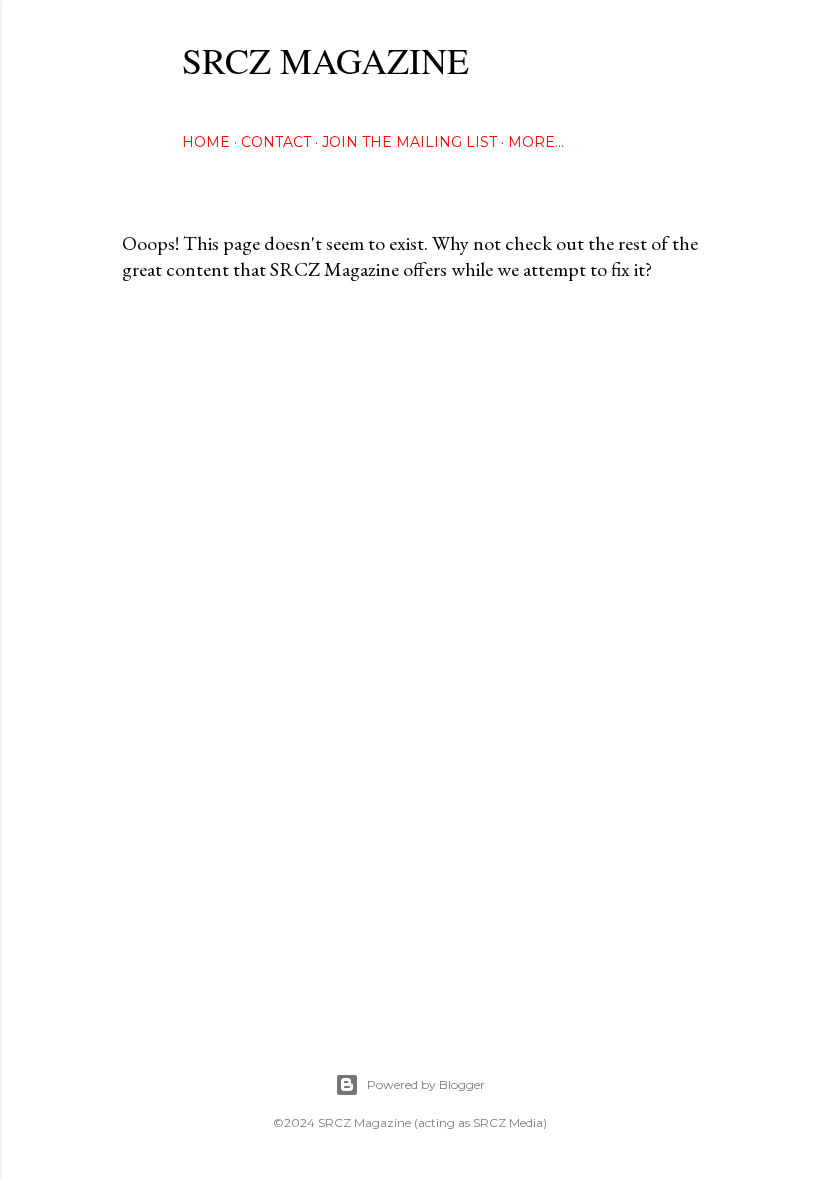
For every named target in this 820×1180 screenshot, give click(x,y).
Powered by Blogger (426, 1084)
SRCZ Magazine (325, 60)
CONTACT (276, 142)
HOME (206, 142)
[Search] (686, 55)
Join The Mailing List (409, 142)
